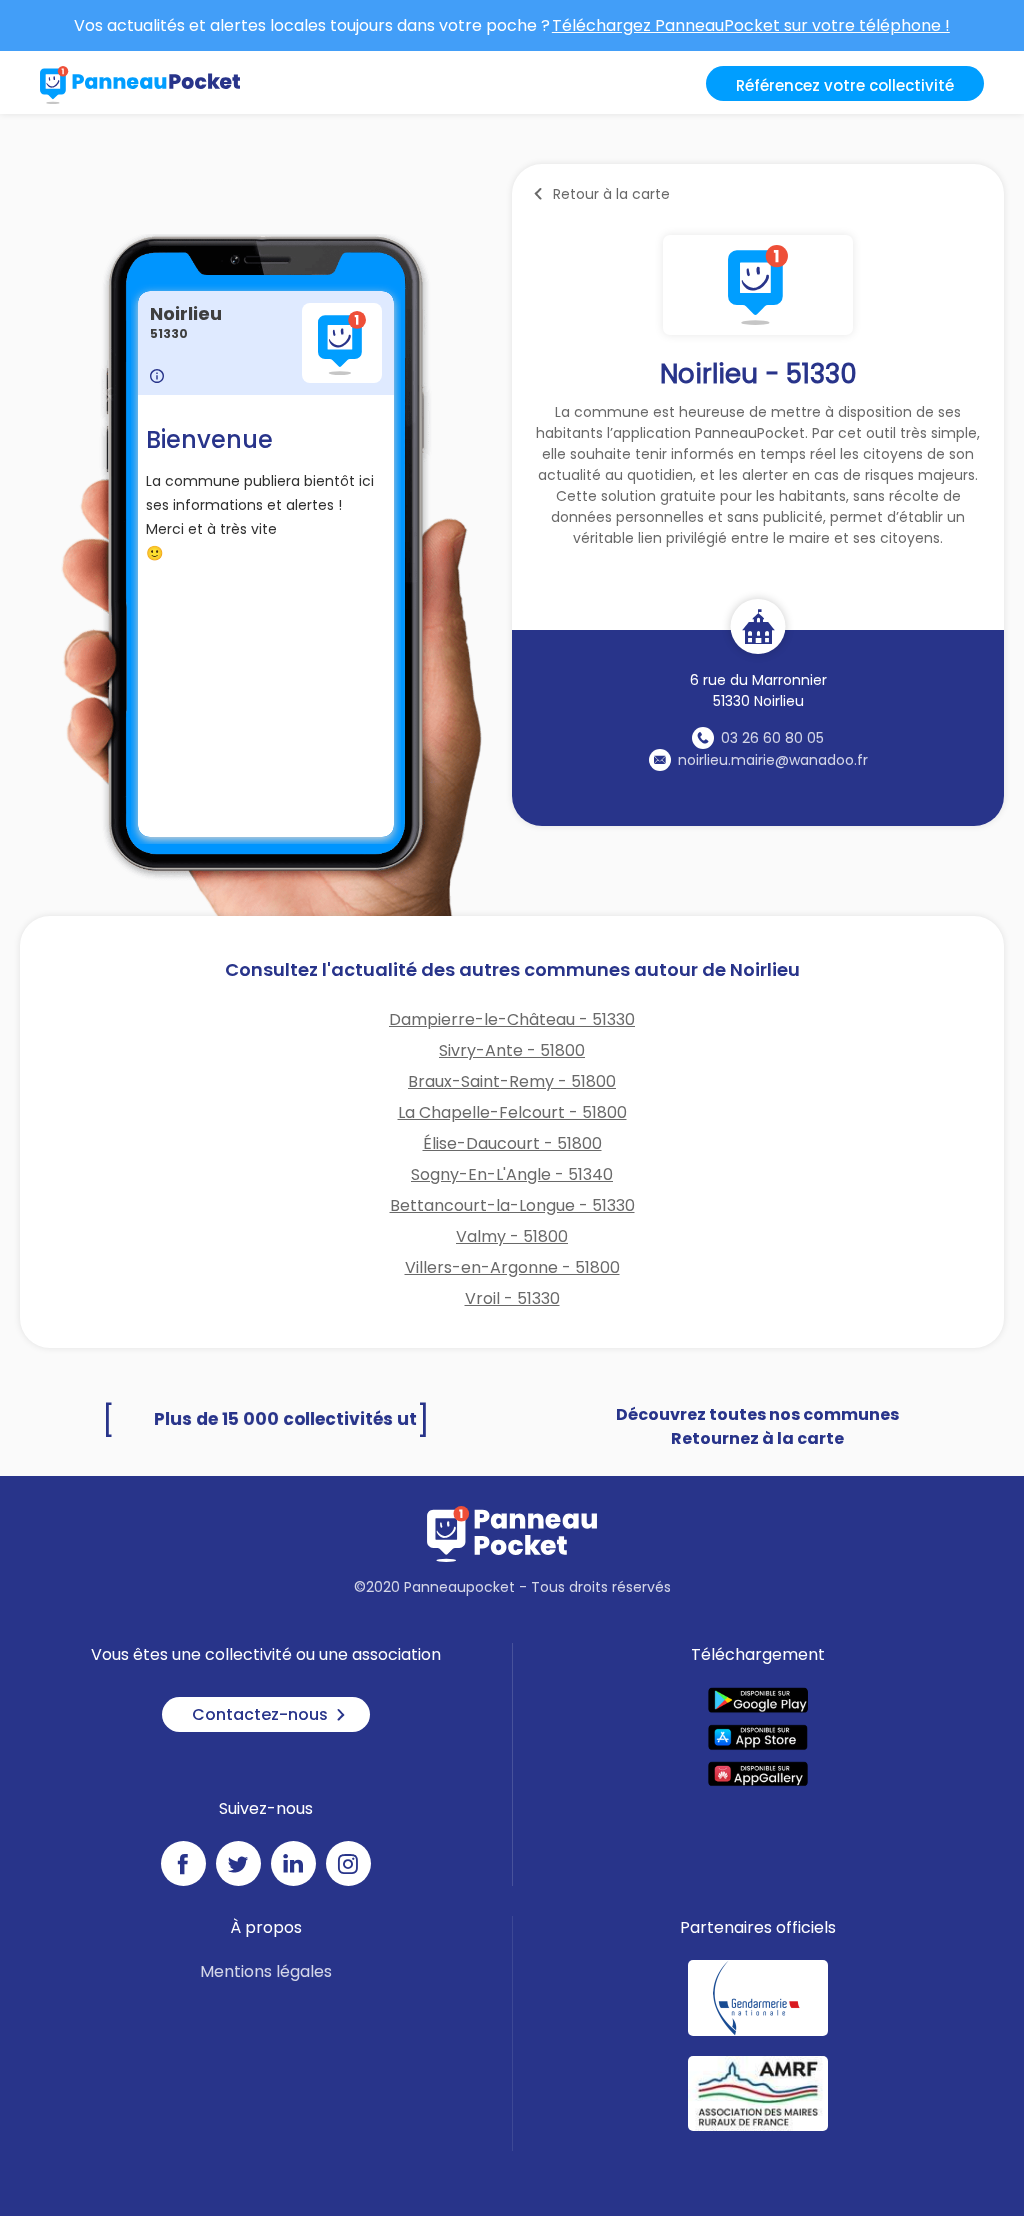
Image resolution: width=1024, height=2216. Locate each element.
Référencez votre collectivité (845, 85)
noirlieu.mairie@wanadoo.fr (773, 760)
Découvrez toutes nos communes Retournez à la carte (757, 1426)
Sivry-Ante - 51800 (512, 1050)
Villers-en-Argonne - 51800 (512, 1267)
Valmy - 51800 (512, 1236)
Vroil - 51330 (512, 1298)
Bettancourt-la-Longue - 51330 (512, 1205)
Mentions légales (266, 1971)
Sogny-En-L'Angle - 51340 (512, 1174)
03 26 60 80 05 (772, 738)
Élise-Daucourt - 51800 (512, 1143)
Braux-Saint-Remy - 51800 (512, 1081)
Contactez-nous (260, 1714)
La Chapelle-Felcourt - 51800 (512, 1112)
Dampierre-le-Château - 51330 (512, 1019)
